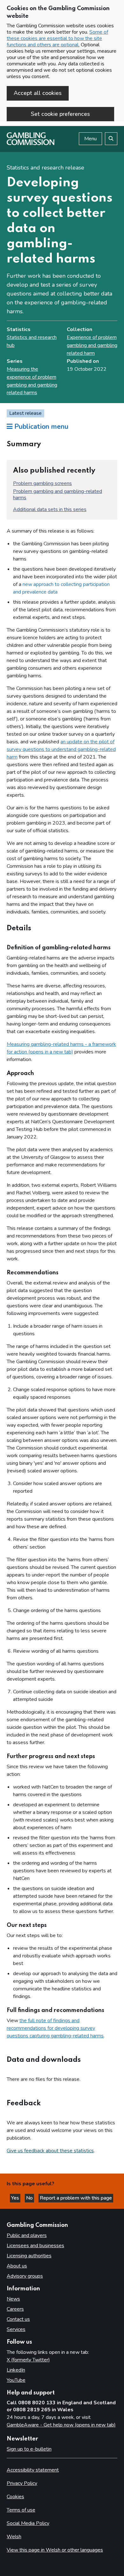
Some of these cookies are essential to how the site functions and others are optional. (57, 38)
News (13, 2299)
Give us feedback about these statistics (50, 2151)
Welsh (14, 2537)
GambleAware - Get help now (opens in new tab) (61, 2425)
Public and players (27, 2235)
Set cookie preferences (60, 114)
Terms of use (21, 2510)
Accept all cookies (38, 93)
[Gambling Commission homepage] (31, 143)
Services (16, 2329)
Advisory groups (25, 2276)
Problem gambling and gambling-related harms (58, 495)
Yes (16, 2198)
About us (17, 2266)
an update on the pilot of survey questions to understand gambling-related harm (61, 749)
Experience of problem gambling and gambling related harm (92, 345)
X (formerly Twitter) (28, 2360)
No (30, 2198)
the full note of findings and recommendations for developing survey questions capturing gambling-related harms (55, 2028)
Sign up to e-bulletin (29, 2449)
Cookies (15, 2497)
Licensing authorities (29, 2256)
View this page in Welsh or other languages (55, 2550)
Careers (15, 2309)
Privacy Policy (22, 2483)
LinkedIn (16, 2370)
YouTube (16, 2380)
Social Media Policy (28, 2523)
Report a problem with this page (76, 2198)
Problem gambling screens (42, 483)
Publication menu (40, 427)
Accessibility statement (33, 2470)
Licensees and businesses (35, 2246)
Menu (90, 139)
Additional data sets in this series (50, 509)
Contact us (18, 2319)
